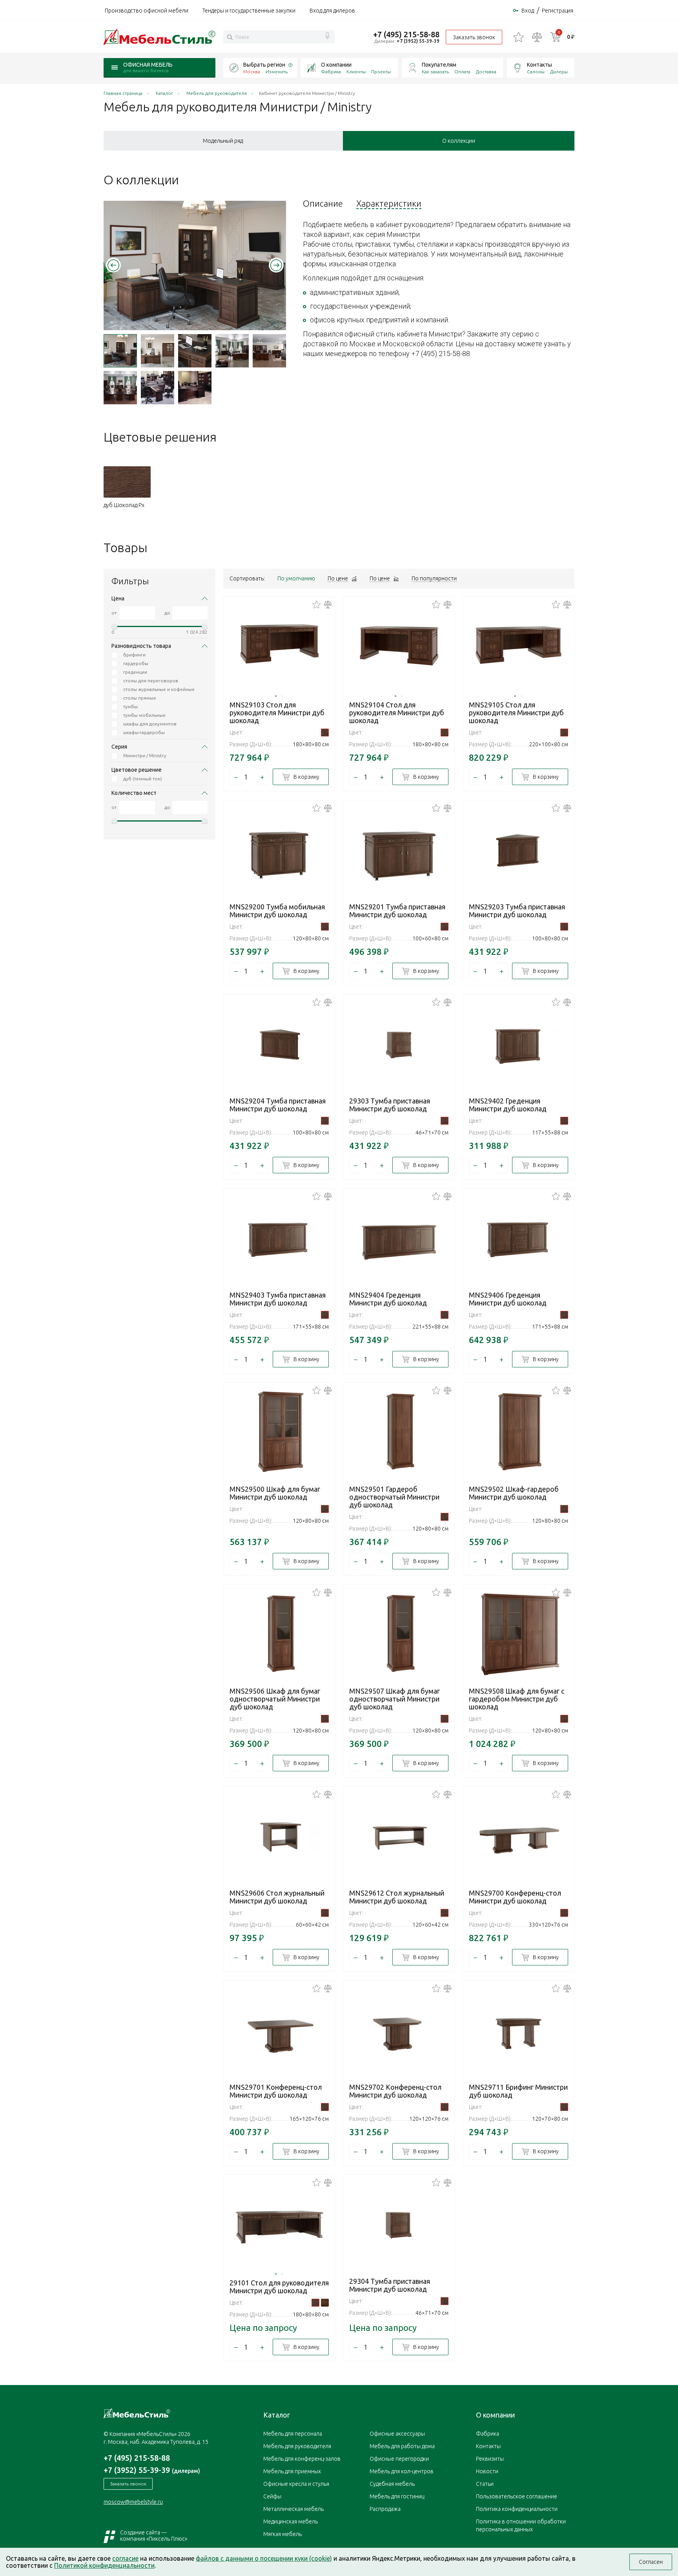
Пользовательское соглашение (517, 2496)
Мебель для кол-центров (402, 2471)
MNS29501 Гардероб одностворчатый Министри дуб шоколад (394, 1497)
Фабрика (331, 72)
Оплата (462, 72)
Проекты (381, 72)
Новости (487, 2471)
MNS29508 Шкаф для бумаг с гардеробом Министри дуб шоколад (517, 1699)
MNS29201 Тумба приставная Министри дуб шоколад (397, 911)
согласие (125, 2558)
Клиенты (356, 72)
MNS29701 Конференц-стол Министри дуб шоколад (276, 2091)
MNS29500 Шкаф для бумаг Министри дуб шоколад (275, 1493)
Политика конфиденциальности (517, 2509)
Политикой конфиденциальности (104, 2565)
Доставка (486, 72)
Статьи (485, 2484)
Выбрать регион (264, 65)
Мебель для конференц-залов (302, 2459)
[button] (113, 265)
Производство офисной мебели (147, 11)
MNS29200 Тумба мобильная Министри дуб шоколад (277, 911)
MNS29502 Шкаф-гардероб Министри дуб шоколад (514, 1493)
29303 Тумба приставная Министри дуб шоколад (390, 1105)
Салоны (536, 72)
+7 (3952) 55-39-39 (418, 41)
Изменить (277, 72)
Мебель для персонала (293, 2434)
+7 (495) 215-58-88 (406, 34)
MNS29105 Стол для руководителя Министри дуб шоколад (516, 713)
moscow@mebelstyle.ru (133, 2502)
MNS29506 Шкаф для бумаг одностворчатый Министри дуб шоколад (275, 1699)
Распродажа (385, 2509)
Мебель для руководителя (297, 2446)
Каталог (277, 2415)
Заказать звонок (474, 37)
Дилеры (559, 72)
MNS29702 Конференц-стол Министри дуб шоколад (395, 2091)
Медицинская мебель (291, 2521)
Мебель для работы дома (402, 2446)
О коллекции (459, 141)
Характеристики (389, 204)
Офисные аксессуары (397, 2434)
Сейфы (272, 2496)
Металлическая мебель (293, 2509)
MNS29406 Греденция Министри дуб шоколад (508, 1299)
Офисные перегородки (399, 2459)
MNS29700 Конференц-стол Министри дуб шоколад (515, 1897)
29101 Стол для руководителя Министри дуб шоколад (279, 2287)
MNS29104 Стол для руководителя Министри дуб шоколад (397, 713)
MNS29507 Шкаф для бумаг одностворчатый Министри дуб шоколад (395, 1699)
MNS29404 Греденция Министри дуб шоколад (388, 1299)
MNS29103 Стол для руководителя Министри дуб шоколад (277, 713)
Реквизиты (490, 2459)
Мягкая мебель (282, 2534)
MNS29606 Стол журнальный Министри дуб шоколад (277, 1897)
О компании (336, 65)
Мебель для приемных (292, 2471)
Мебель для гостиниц (397, 2496)
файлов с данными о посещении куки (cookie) (264, 2558)
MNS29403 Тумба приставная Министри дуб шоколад (278, 1299)
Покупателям (439, 65)
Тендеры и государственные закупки (249, 11)
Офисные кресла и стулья (296, 2484)
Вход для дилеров (332, 11)
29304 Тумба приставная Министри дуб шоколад (390, 2285)
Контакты (539, 65)
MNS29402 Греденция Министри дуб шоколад (508, 1105)
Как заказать (435, 72)
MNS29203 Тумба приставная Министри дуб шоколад (517, 911)
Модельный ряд (223, 141)
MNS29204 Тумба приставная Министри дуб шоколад (278, 1105)
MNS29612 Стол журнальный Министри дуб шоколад (397, 1897)
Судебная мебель (392, 2484)
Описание (323, 204)
